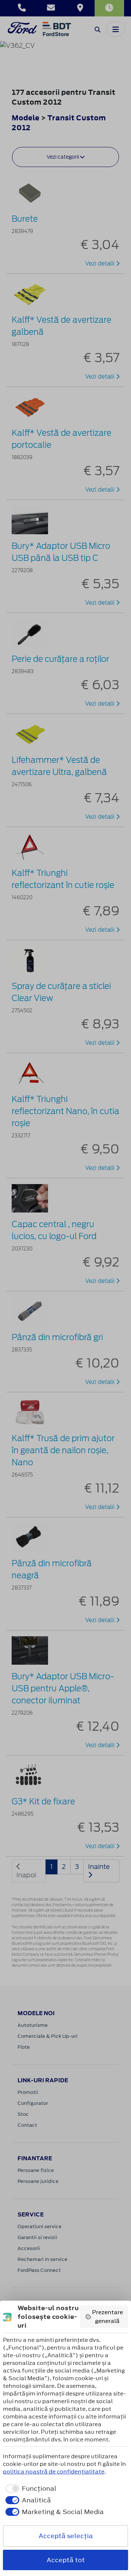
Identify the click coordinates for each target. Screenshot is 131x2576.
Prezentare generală (108, 2317)
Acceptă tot (66, 2560)
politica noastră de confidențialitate (54, 2472)
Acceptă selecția (66, 2536)
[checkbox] (30, 2488)
